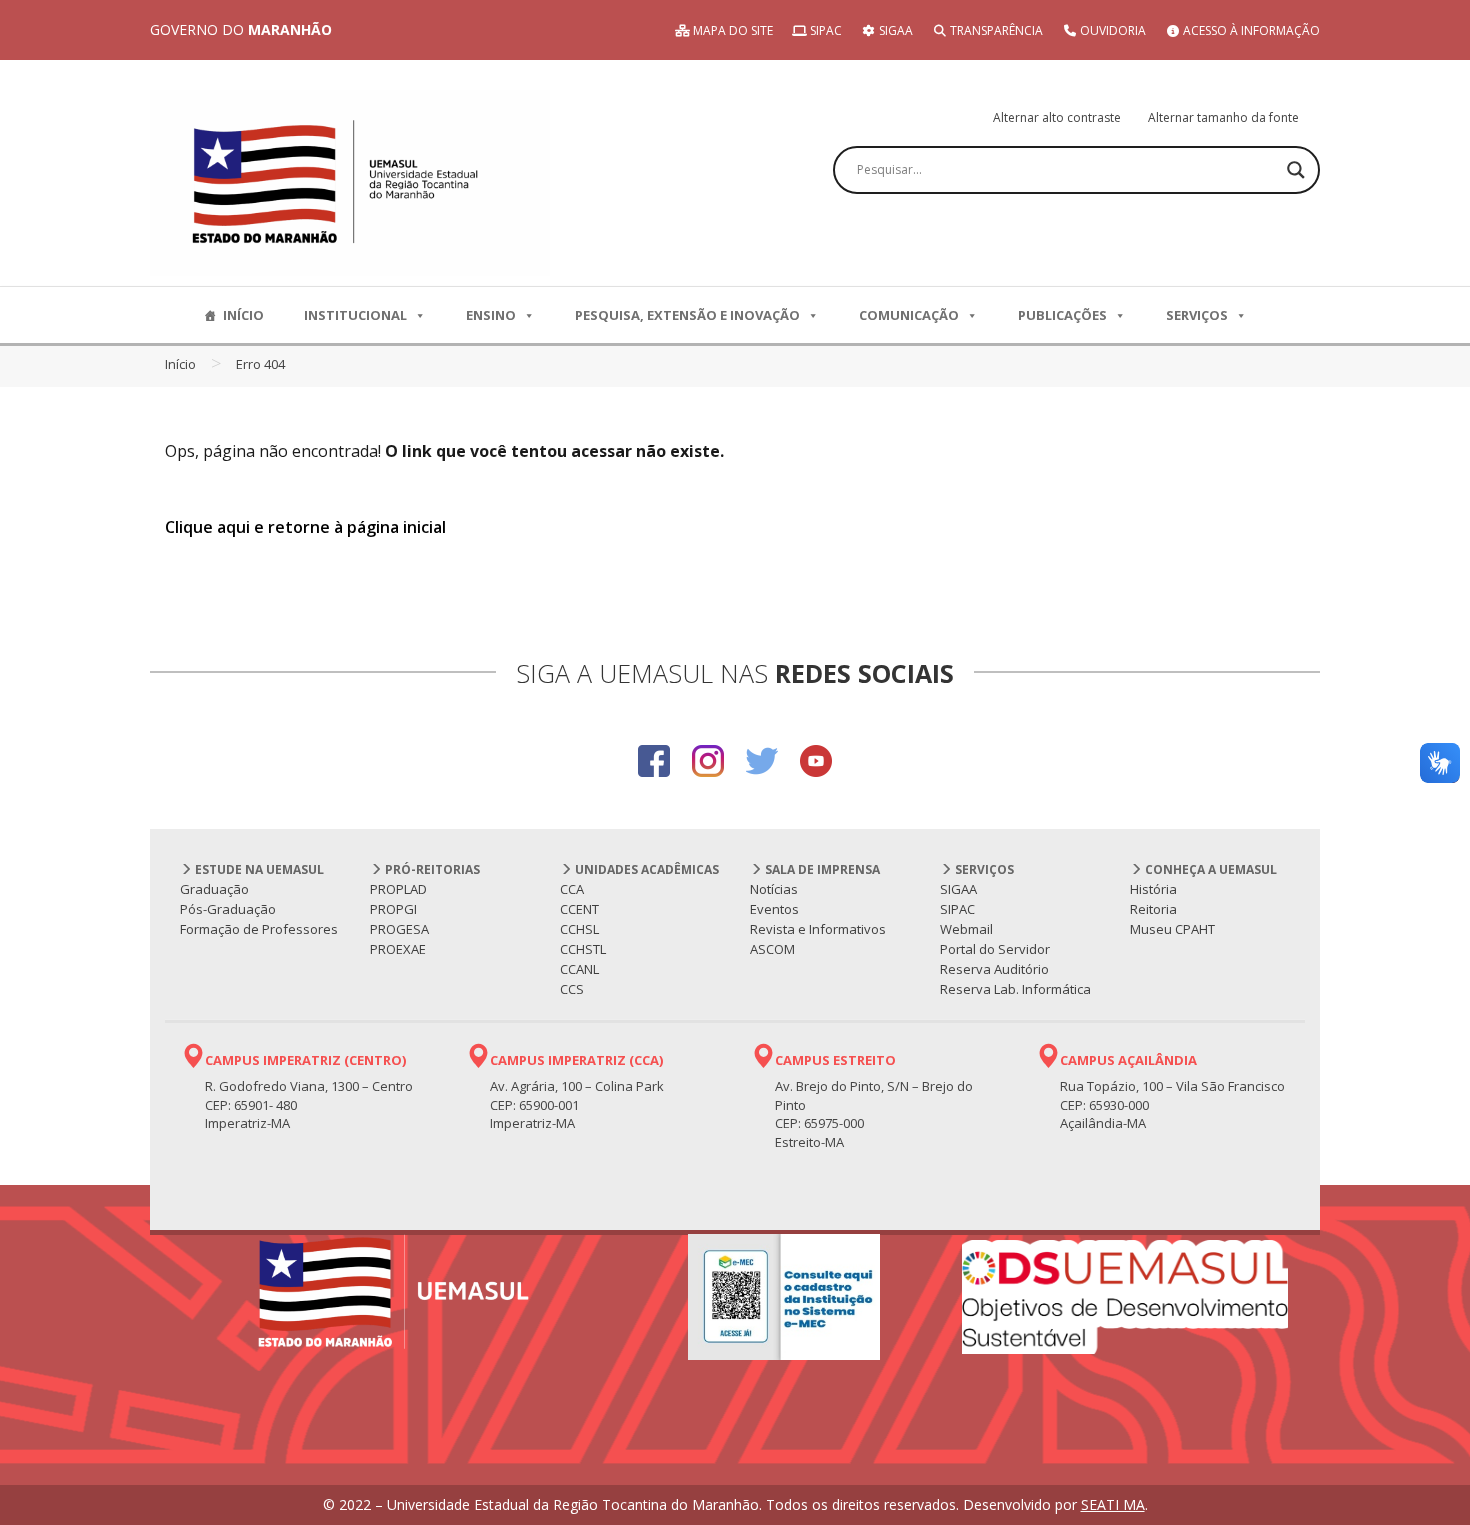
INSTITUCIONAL (355, 315)
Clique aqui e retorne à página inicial (305, 527)
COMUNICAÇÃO (909, 315)
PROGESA (399, 929)
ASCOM (772, 949)
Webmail (966, 929)
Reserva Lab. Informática (1015, 989)
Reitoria (1153, 909)
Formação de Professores (259, 929)
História (1153, 889)
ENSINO (491, 315)
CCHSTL (583, 949)
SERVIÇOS (1197, 315)
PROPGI (393, 909)
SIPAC (824, 30)
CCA (572, 889)
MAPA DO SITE (731, 30)
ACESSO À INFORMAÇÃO (1250, 30)
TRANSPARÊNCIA (995, 30)
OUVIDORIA (1111, 30)
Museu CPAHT (1172, 929)
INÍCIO (243, 315)
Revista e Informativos (818, 929)
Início (180, 364)
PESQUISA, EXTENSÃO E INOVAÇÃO (687, 315)
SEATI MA (1113, 1504)
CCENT (579, 909)
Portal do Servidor (995, 949)
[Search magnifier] (1296, 170)
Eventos (774, 909)
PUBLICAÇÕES (1062, 315)
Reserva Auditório (994, 969)
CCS (572, 989)
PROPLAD (398, 889)
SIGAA (894, 30)
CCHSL (579, 929)
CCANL (579, 969)
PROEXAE (398, 949)
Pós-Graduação (228, 909)
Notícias (774, 889)
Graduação (214, 889)
